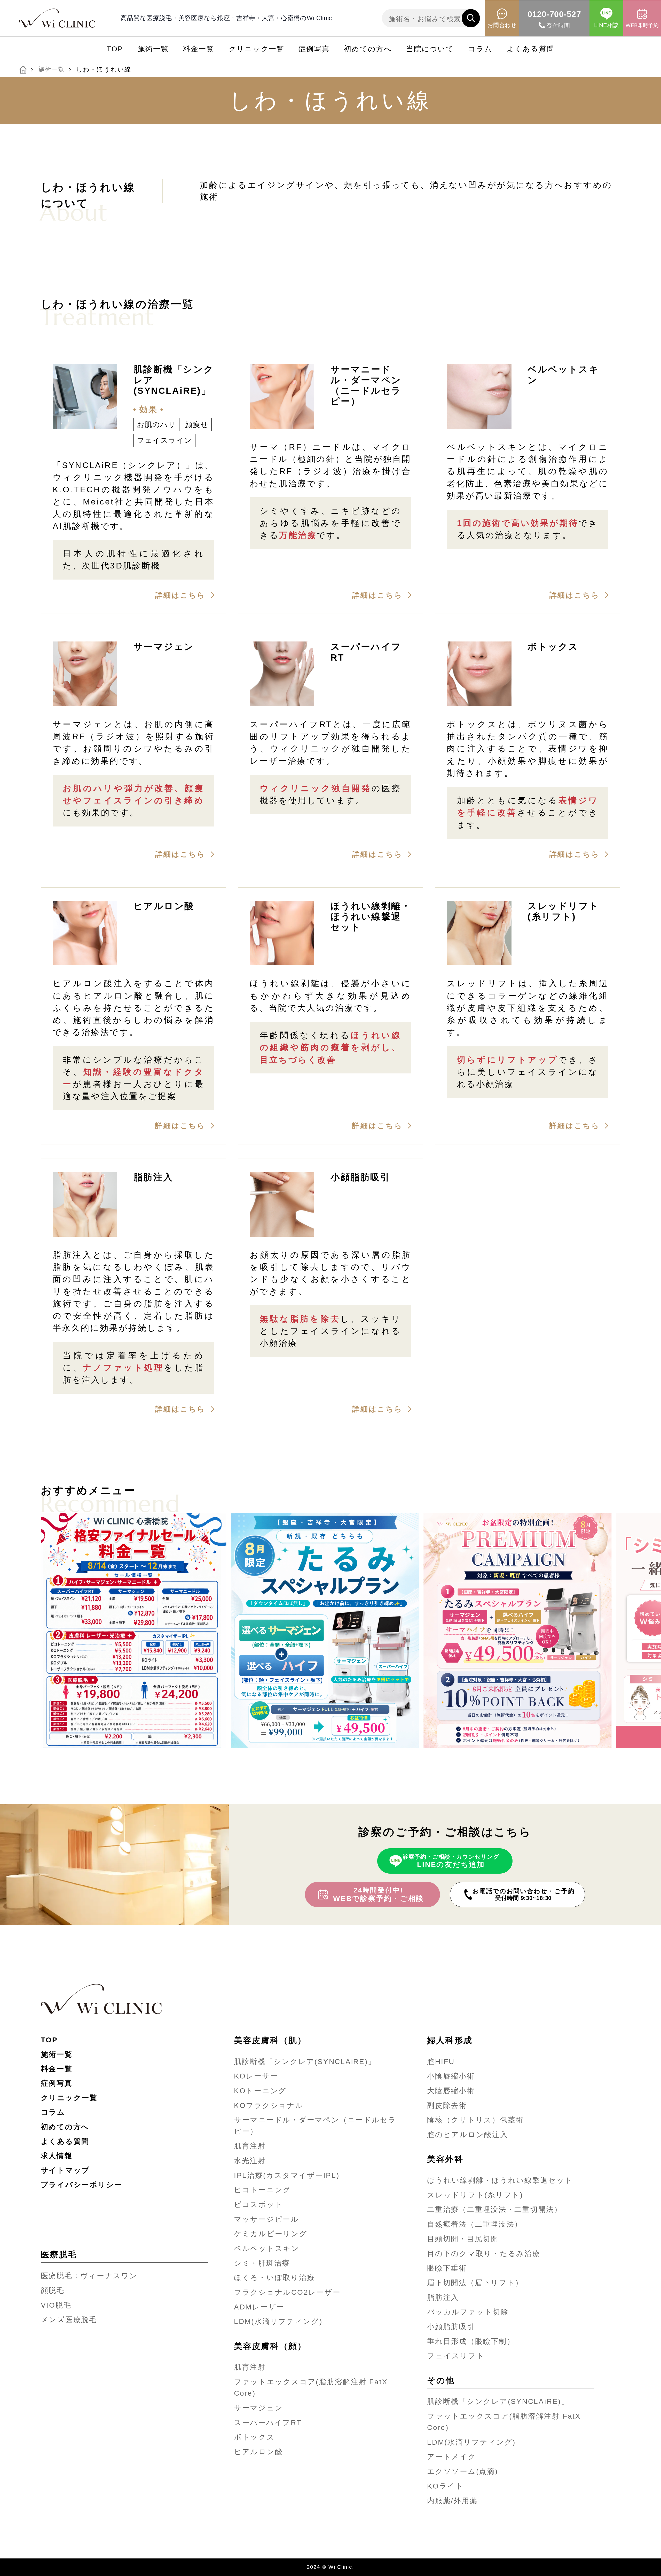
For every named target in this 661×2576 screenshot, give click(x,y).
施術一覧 (153, 49)
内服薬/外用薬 (452, 2501)
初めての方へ (368, 49)
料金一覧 (199, 49)
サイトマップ (65, 2170)
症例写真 (314, 49)
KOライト (445, 2486)
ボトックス (254, 2437)
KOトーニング (260, 2091)
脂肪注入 (443, 2297)
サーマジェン (258, 2408)
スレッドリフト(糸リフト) (475, 2195)
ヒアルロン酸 (258, 2452)
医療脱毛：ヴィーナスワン (89, 2276)
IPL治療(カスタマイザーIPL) (287, 2175)
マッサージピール (266, 2219)
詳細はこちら (180, 595)
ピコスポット (259, 2205)
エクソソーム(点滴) (463, 2471)
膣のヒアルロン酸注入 (468, 2135)
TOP (115, 49)
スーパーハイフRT (268, 2423)
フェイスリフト (456, 2356)
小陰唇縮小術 (451, 2076)
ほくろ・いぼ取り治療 (274, 2278)
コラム (480, 49)
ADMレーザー (259, 2307)
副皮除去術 (447, 2105)
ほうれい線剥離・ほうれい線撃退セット (500, 2180)
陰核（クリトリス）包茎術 (475, 2120)
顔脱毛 (53, 2290)
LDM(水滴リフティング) (278, 2321)
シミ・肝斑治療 (262, 2263)
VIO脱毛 (56, 2305)
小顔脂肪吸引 (451, 2327)
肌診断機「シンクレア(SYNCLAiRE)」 (305, 2062)
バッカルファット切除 (468, 2312)
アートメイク (452, 2457)
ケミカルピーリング (271, 2234)
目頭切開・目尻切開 (463, 2239)
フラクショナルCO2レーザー (287, 2292)
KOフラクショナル (269, 2105)
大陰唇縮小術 (451, 2091)
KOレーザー (256, 2076)
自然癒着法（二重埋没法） (475, 2224)
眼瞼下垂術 (447, 2268)
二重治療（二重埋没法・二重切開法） (495, 2209)
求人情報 (57, 2156)
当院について (430, 49)
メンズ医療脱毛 (69, 2320)
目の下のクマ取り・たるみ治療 (484, 2254)
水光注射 (250, 2161)
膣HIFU (441, 2062)
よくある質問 (530, 49)
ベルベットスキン (267, 2248)
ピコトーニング (262, 2190)
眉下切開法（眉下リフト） (475, 2283)
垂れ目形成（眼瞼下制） (471, 2341)
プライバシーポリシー (82, 2185)
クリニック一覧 (256, 49)
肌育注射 (250, 2146)
